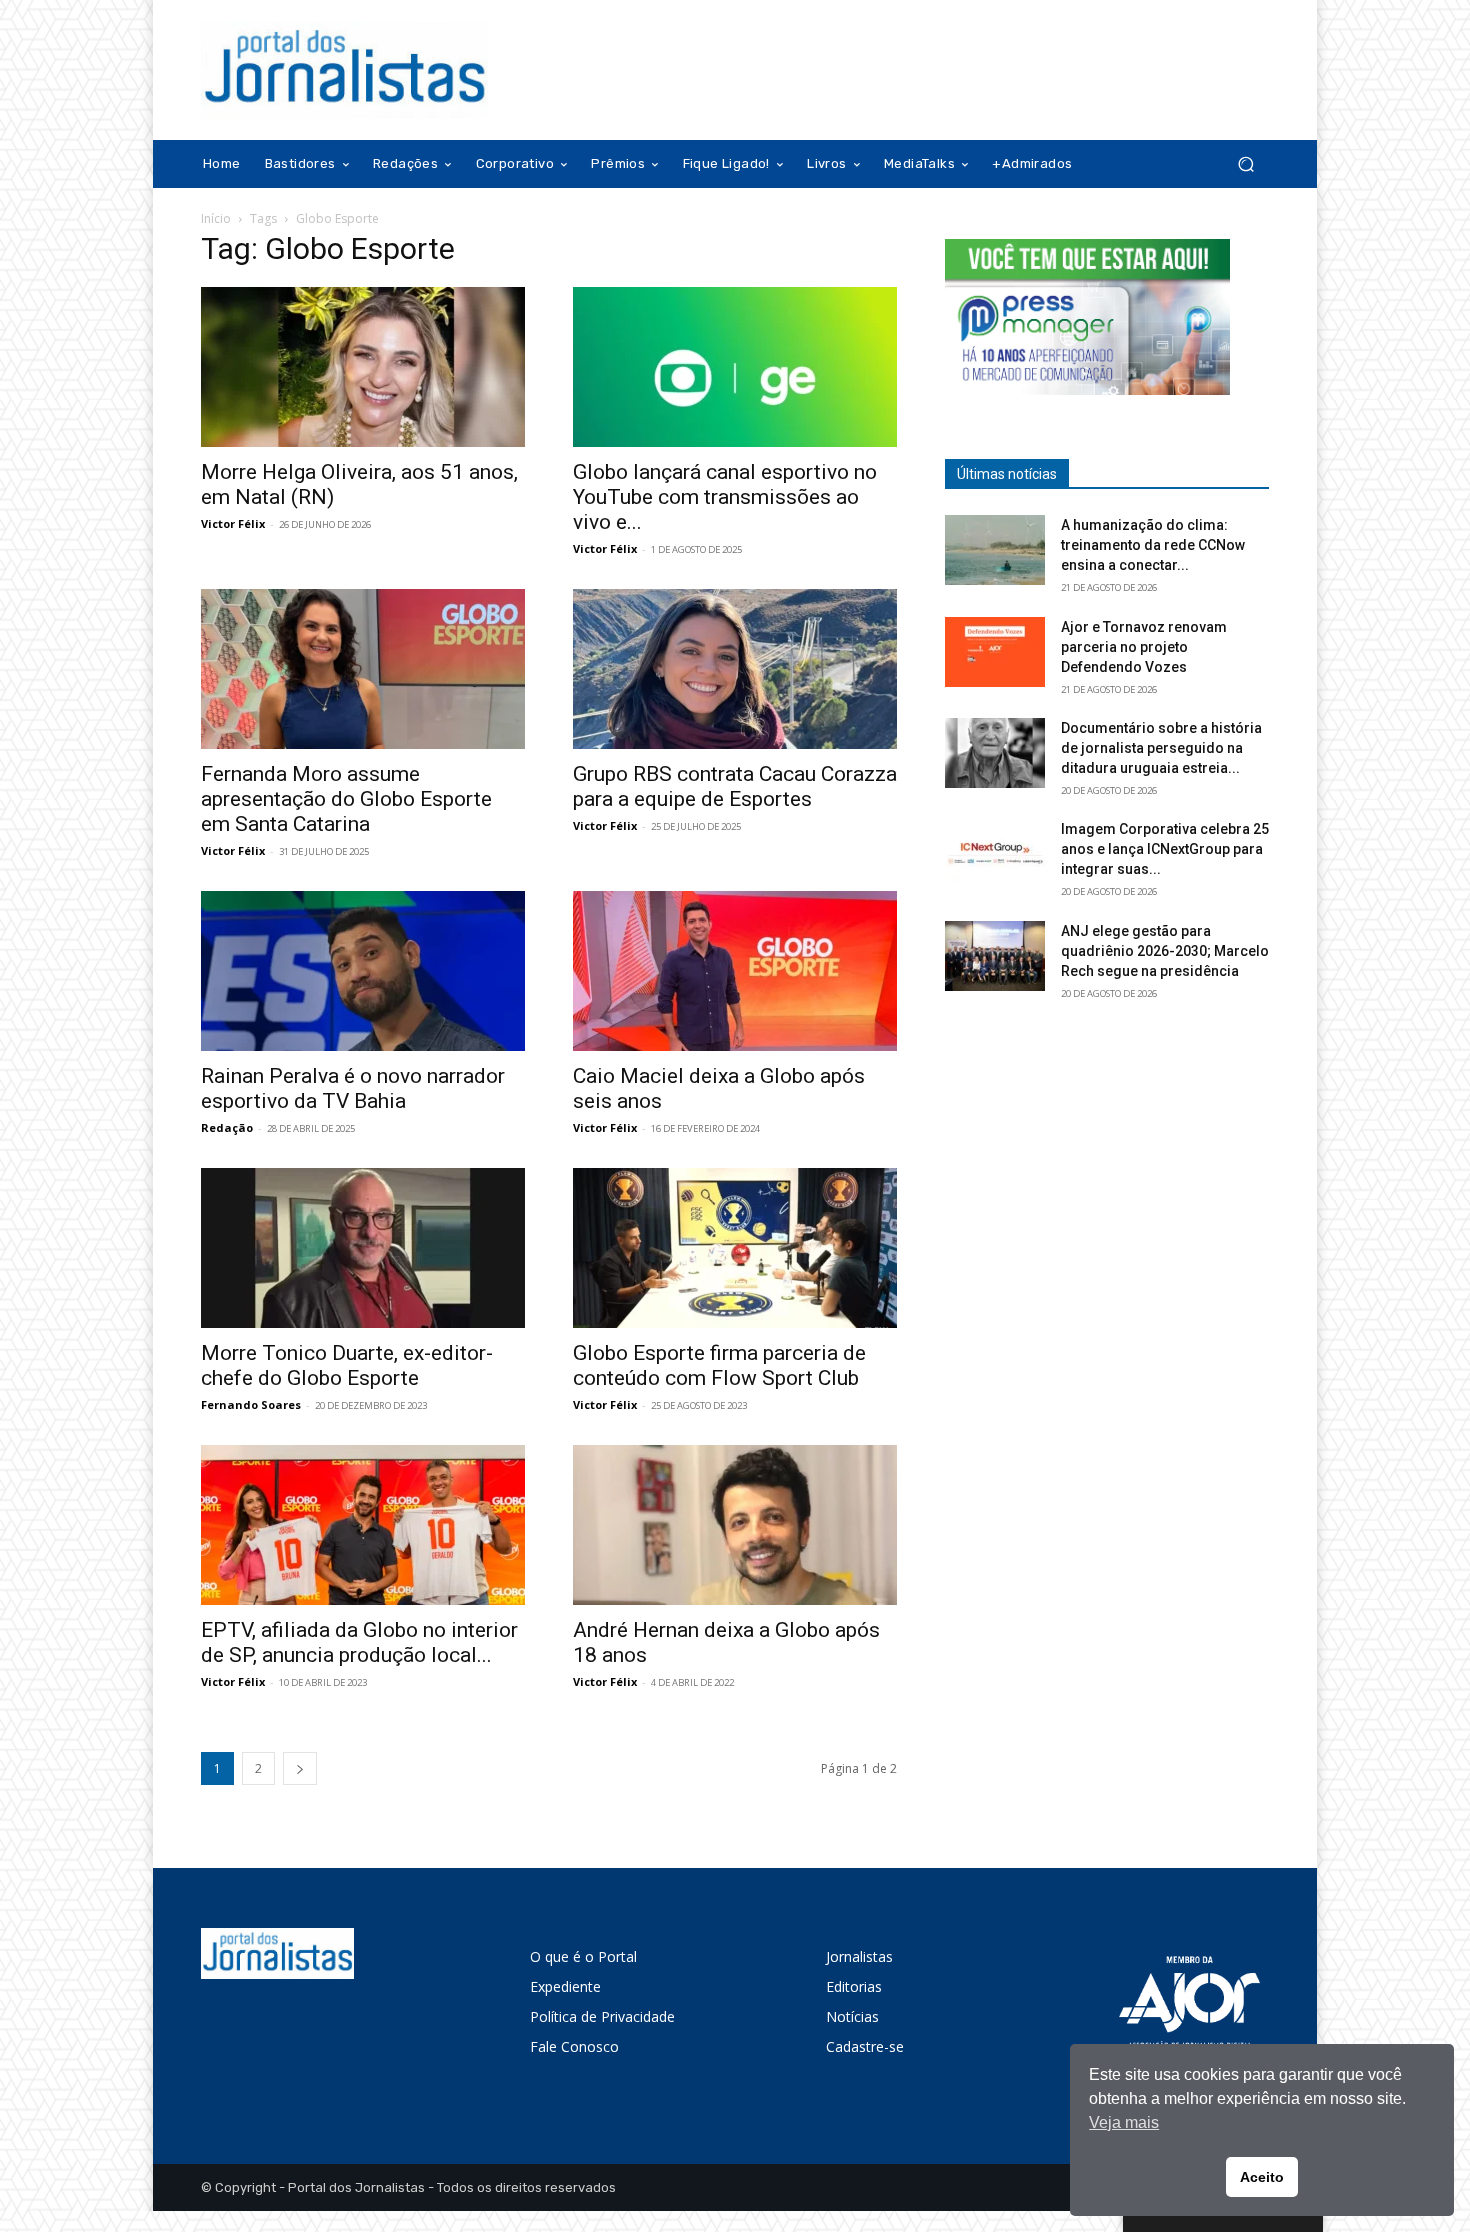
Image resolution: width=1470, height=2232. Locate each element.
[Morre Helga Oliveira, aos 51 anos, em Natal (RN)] (363, 367)
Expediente (565, 1986)
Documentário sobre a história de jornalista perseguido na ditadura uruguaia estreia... (1161, 748)
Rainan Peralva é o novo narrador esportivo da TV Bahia (353, 1088)
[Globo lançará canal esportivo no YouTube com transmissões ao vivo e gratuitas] (735, 367)
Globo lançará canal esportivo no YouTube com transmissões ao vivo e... (725, 497)
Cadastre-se (865, 2046)
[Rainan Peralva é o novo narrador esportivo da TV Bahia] (363, 971)
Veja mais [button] (1124, 2122)
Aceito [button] (1262, 2177)
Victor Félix (233, 523)
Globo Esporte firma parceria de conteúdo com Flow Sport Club (719, 1365)
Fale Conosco (574, 2046)
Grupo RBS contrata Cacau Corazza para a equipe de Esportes (735, 786)
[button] (1245, 164)
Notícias (852, 2016)
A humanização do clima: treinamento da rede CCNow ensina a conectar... (1153, 545)
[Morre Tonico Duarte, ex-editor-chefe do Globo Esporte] (363, 1248)
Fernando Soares (251, 1404)
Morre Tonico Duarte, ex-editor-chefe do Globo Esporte (347, 1365)
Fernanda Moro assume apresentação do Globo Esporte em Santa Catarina (346, 799)
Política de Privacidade (602, 2016)
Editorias (854, 1986)
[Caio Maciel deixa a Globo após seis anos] (735, 971)
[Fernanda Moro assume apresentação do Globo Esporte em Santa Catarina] (363, 669)
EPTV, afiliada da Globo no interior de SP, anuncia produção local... (359, 1642)
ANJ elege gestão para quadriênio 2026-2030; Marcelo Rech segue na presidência (1165, 951)
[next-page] (300, 1768)
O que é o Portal (583, 1956)
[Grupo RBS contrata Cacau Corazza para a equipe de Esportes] (735, 669)
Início (216, 218)
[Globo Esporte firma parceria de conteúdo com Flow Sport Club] (735, 1248)
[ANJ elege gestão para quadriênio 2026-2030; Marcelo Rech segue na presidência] (995, 956)
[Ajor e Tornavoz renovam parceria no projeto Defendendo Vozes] (995, 652)
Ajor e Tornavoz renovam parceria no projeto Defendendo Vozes (1144, 647)
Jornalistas (859, 1956)
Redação (227, 1127)
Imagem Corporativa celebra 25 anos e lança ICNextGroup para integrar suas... (1165, 849)
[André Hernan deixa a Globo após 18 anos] (735, 1525)
